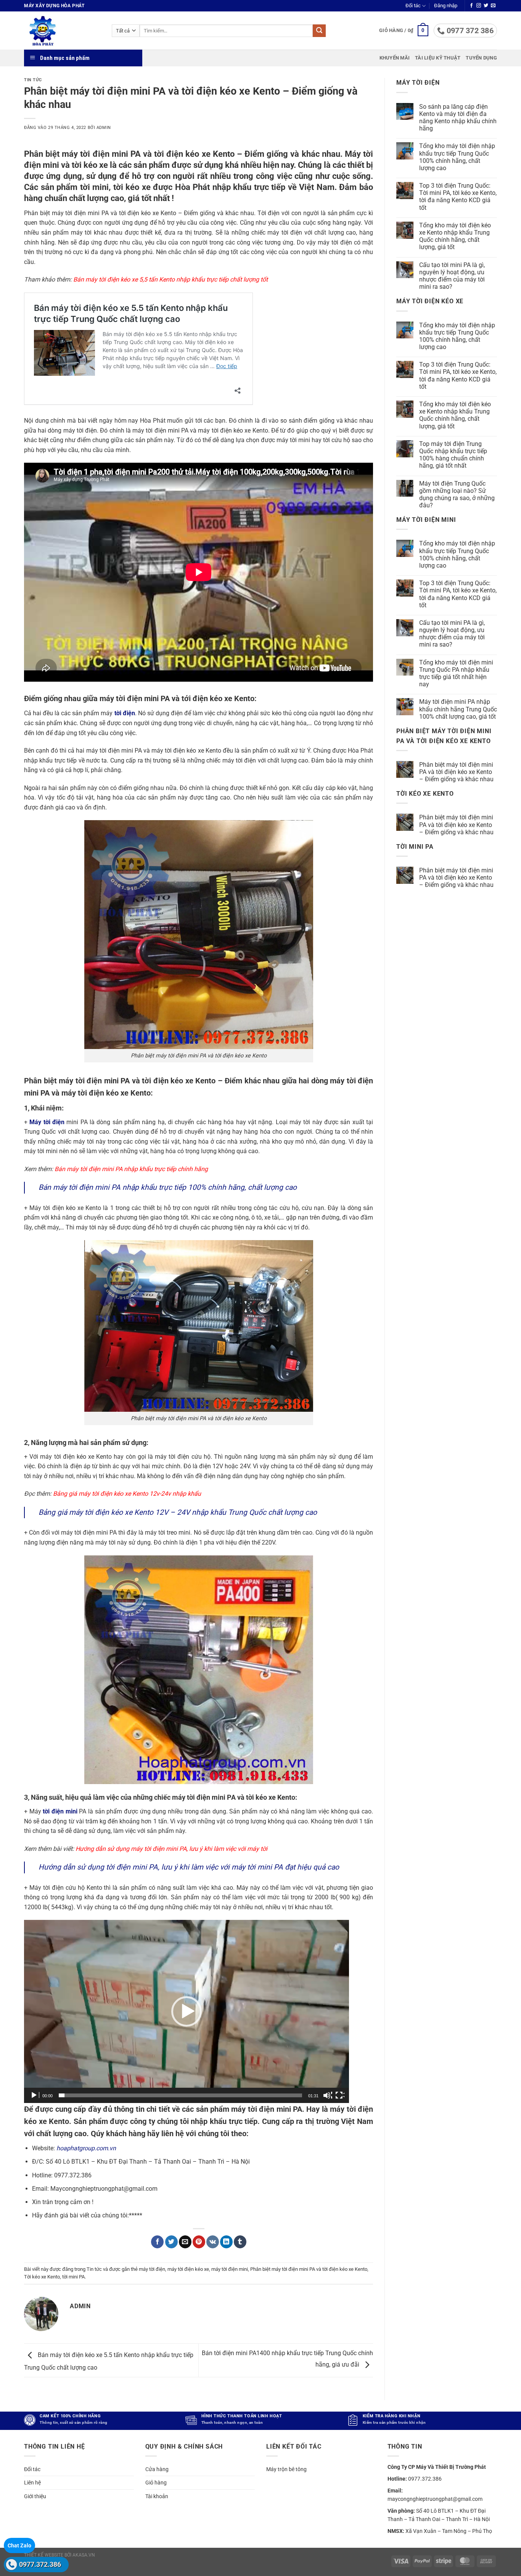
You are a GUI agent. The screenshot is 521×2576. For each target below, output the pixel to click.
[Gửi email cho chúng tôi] (493, 6)
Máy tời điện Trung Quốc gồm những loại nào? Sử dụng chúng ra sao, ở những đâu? (457, 495)
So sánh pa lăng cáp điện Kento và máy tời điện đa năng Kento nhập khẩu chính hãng (458, 118)
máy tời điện (152, 2269)
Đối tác (413, 6)
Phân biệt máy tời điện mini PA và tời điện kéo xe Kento (309, 2269)
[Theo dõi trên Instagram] (479, 6)
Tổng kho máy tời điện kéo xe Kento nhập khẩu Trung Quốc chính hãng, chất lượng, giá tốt (455, 236)
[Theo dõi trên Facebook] (471, 6)
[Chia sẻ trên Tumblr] (240, 2242)
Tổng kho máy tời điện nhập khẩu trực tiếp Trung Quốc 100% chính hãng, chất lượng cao (457, 157)
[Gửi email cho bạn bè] (185, 2242)
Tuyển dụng (481, 58)
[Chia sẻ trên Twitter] (171, 2242)
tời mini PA (73, 2277)
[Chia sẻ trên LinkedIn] (226, 2242)
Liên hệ (32, 2483)
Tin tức (33, 80)
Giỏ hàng (156, 2483)
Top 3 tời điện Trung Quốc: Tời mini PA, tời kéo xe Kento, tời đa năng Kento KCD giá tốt (458, 197)
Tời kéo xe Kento (42, 2277)
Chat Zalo (19, 2545)
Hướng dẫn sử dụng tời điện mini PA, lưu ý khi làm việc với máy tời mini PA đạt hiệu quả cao (189, 1867)
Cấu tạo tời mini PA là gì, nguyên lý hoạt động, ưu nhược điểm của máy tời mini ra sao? (452, 276)
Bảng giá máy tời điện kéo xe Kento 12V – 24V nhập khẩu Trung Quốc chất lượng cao (178, 1512)
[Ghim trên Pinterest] (199, 2242)
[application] (187, 2011)
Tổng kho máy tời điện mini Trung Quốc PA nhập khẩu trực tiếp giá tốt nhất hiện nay (456, 673)
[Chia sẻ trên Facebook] (157, 2242)
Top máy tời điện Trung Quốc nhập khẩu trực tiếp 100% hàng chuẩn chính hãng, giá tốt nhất (453, 455)
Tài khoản (157, 2496)
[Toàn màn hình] (340, 2095)
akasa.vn (84, 2555)
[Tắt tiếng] (328, 2095)
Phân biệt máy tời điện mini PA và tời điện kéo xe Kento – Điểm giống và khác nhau (456, 772)
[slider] (180, 2095)
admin (104, 128)
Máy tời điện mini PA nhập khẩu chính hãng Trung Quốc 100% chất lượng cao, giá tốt (458, 709)
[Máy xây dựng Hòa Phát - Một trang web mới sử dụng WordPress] (62, 31)
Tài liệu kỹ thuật (438, 58)
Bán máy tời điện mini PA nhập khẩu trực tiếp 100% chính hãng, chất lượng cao (168, 1187)
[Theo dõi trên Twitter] (486, 6)
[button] (446, 6)
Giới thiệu (35, 2496)
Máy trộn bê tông (286, 2469)
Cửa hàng (157, 2469)
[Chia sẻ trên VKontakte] (213, 2242)
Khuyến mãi (395, 58)
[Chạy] (35, 2095)
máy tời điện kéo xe (188, 2269)
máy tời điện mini (230, 2269)
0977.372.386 (40, 2564)
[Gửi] (319, 31)
